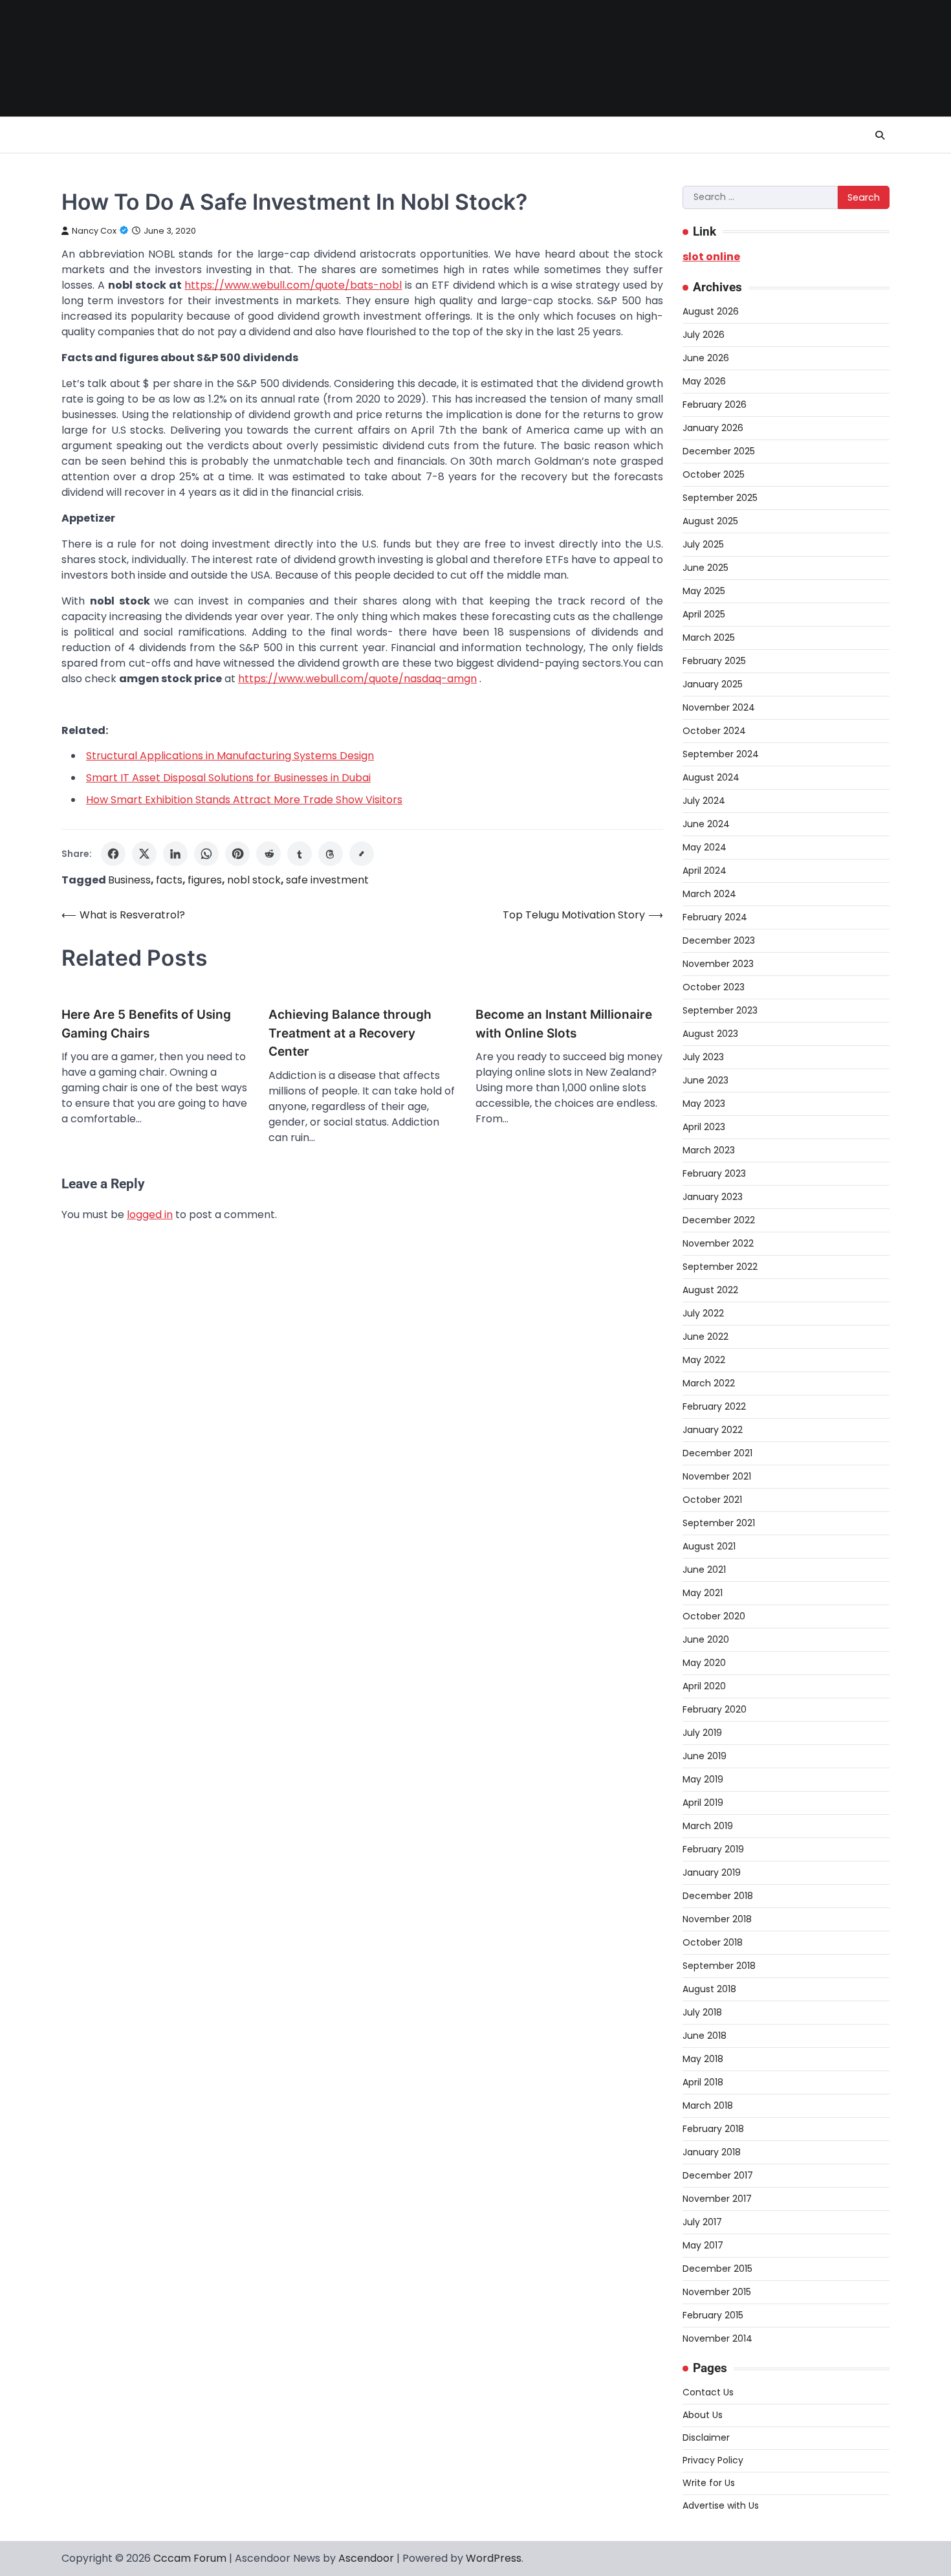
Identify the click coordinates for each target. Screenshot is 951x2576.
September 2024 (721, 754)
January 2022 (713, 1430)
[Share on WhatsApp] (206, 854)
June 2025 (705, 568)
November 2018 (717, 1919)
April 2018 (703, 2082)
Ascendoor (366, 2558)
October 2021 (712, 1500)
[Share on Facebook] (113, 854)
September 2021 (719, 1523)
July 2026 (704, 335)
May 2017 (703, 2245)
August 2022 (710, 1290)
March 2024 (709, 894)
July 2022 (703, 1313)
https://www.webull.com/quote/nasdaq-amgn (357, 679)
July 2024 (704, 801)
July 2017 (702, 2222)
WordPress (494, 2558)
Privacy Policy (713, 2460)
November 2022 (718, 1243)
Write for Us (709, 2483)
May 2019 (703, 1779)
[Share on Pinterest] (237, 854)
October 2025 (714, 474)
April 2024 (705, 871)
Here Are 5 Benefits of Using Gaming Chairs (146, 1024)
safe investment (327, 880)
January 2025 (713, 684)
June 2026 (706, 358)
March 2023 (709, 1150)
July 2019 (702, 1733)
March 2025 (709, 638)
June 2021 (704, 1570)
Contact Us (708, 2392)
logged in (150, 1215)
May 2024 (705, 847)
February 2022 (714, 1406)
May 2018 (703, 2059)
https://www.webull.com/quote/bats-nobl (293, 285)
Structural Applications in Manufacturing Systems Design (230, 756)
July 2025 (703, 544)
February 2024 (715, 917)
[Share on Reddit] (268, 854)
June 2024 (706, 824)
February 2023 (714, 1173)
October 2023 (714, 987)
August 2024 (711, 777)
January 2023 (713, 1197)
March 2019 (708, 1826)
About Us (703, 2415)
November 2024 (719, 707)
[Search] (880, 135)
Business (129, 880)
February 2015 (713, 2315)
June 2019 (705, 1756)
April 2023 (704, 1127)
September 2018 (719, 1966)
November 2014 (717, 2338)
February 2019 (713, 1849)
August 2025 (710, 521)
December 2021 (717, 1453)
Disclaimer (706, 2437)
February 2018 (713, 2129)
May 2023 (704, 1104)
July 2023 (703, 1057)
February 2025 (714, 661)
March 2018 (708, 2105)
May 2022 (704, 1360)
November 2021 (717, 1476)
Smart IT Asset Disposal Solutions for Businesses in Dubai (228, 778)
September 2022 (720, 1267)
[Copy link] (362, 854)
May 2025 (704, 591)
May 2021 (703, 1593)
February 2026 (715, 405)
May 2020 (704, 1663)
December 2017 (718, 2175)
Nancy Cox (94, 231)
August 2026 (711, 311)
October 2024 (714, 731)
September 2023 (720, 1010)
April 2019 (703, 1803)
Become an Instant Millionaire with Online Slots (564, 1024)
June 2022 (705, 1337)
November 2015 (717, 2292)
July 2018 (702, 2012)
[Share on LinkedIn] (175, 854)
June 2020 (706, 1639)
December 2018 (718, 1896)
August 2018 (709, 1989)
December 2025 (719, 451)
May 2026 (704, 381)
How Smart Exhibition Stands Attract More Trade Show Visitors (244, 800)
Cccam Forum (190, 2558)
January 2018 (712, 2152)
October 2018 (713, 1942)
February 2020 (715, 1709)
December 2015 (717, 2269)
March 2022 (709, 1383)
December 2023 (719, 940)
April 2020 (704, 1686)
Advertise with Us (721, 2505)
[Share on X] (144, 854)
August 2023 (710, 1034)
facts (169, 880)
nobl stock (254, 880)
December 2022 (719, 1220)
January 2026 (713, 428)
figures (205, 880)
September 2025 (720, 498)
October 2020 (714, 1616)
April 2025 (704, 614)
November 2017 (717, 2199)
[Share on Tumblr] (300, 854)
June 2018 (705, 2036)
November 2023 (718, 964)
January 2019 (712, 1872)
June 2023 (705, 1080)
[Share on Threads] (331, 854)
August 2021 (709, 1546)
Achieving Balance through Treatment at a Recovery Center (350, 1033)
